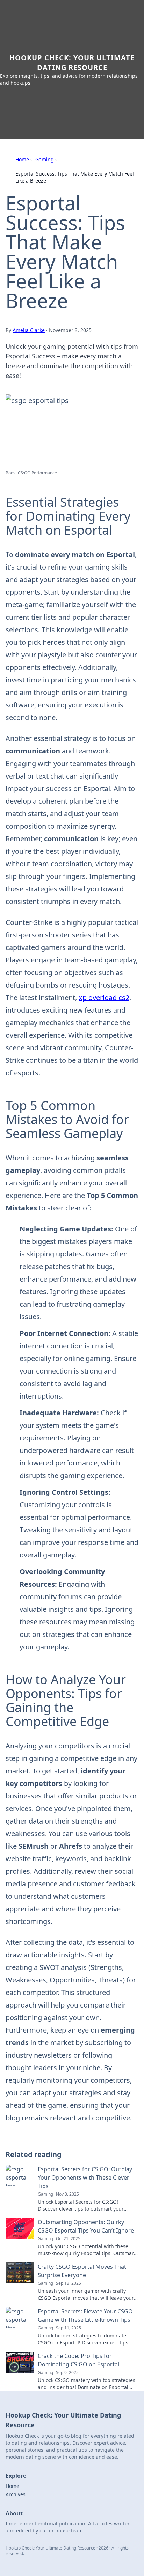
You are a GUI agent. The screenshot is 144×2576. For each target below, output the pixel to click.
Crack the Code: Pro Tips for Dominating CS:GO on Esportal (78, 2360)
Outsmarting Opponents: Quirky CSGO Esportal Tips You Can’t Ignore (86, 2226)
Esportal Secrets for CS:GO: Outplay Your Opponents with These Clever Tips (85, 2177)
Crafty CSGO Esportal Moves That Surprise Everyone (82, 2271)
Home (22, 159)
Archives (16, 2494)
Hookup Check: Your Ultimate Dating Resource (72, 63)
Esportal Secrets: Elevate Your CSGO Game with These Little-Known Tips (85, 2315)
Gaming (45, 159)
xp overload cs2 (104, 997)
